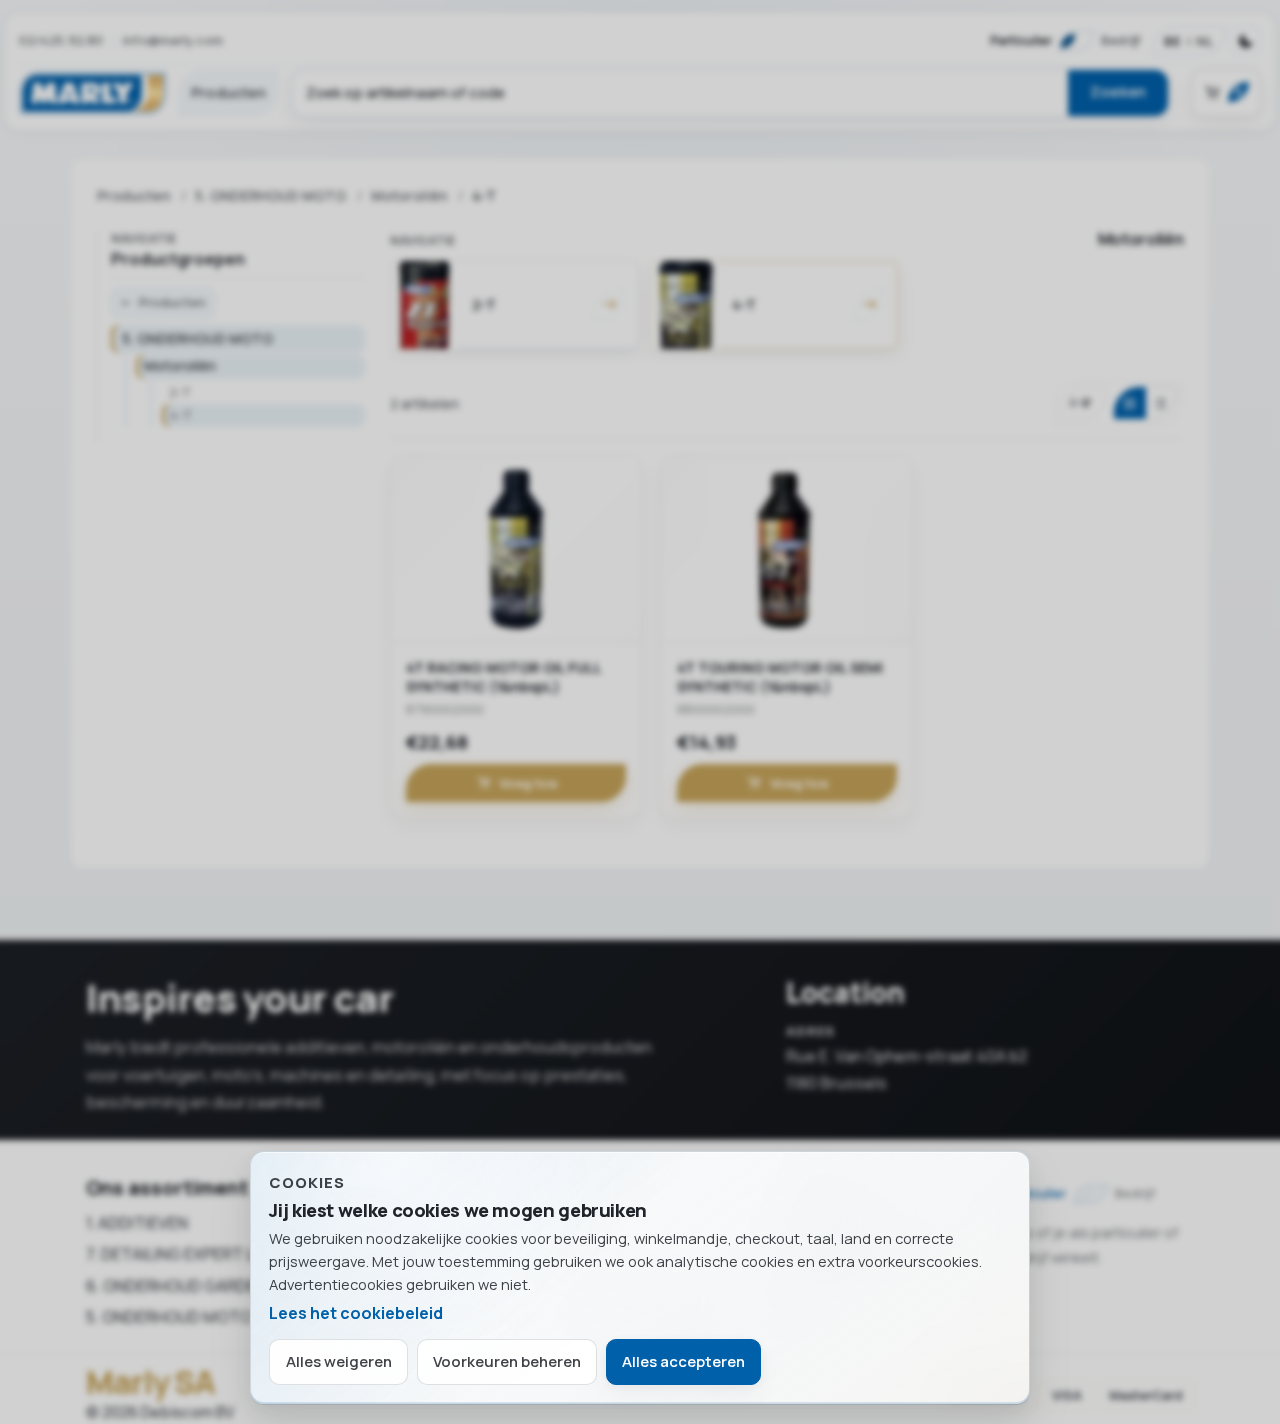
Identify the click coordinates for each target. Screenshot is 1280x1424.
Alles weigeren (339, 1361)
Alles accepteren (683, 1361)
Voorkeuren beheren (507, 1361)
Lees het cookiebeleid (356, 1313)
